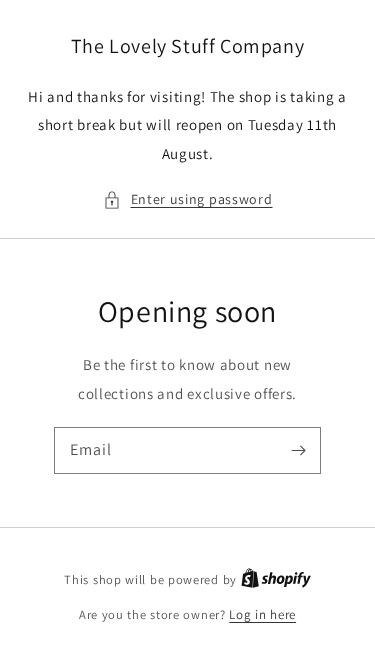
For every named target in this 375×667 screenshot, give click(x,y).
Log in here (262, 614)
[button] (188, 199)
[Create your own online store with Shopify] (276, 579)
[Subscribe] (298, 450)
